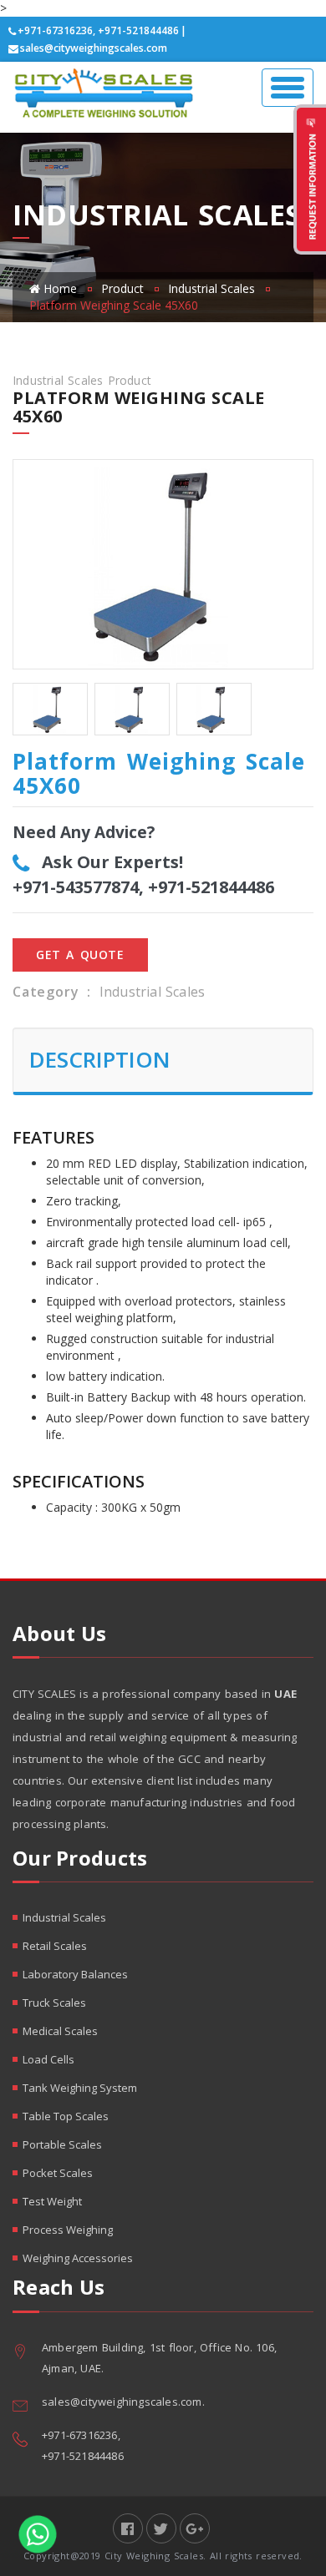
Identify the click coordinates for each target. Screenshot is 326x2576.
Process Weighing (68, 2230)
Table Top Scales (66, 2116)
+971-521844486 (138, 30)
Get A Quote (80, 955)
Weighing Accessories (78, 2258)
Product (122, 288)
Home (60, 288)
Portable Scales (62, 2144)
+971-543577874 (76, 887)
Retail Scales (55, 1946)
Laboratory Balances (75, 1974)
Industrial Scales (211, 288)
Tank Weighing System (80, 2088)
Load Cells (48, 2059)
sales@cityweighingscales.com (94, 48)
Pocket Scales (58, 2173)
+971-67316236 (55, 30)
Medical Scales (60, 2031)
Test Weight (52, 2201)
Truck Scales (54, 2003)
